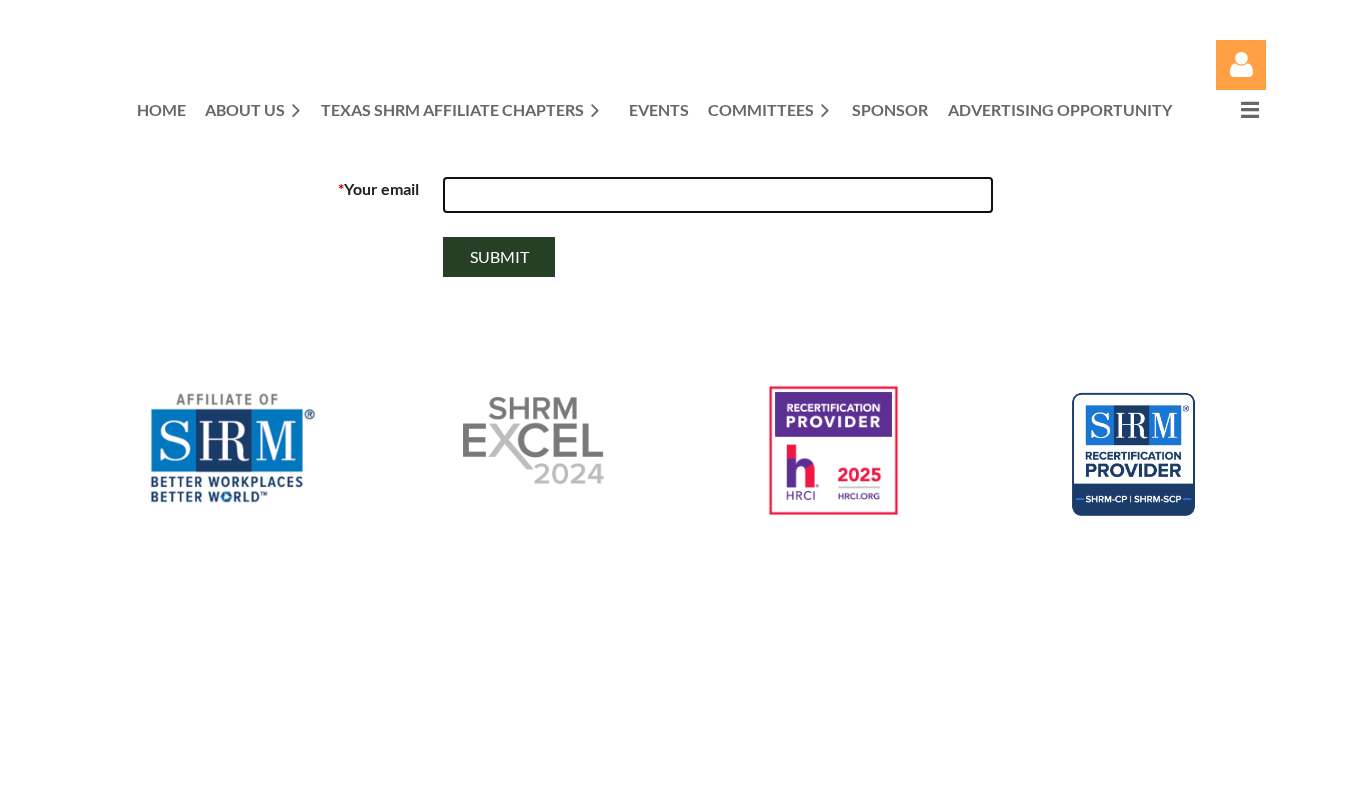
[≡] (1229, 109)
